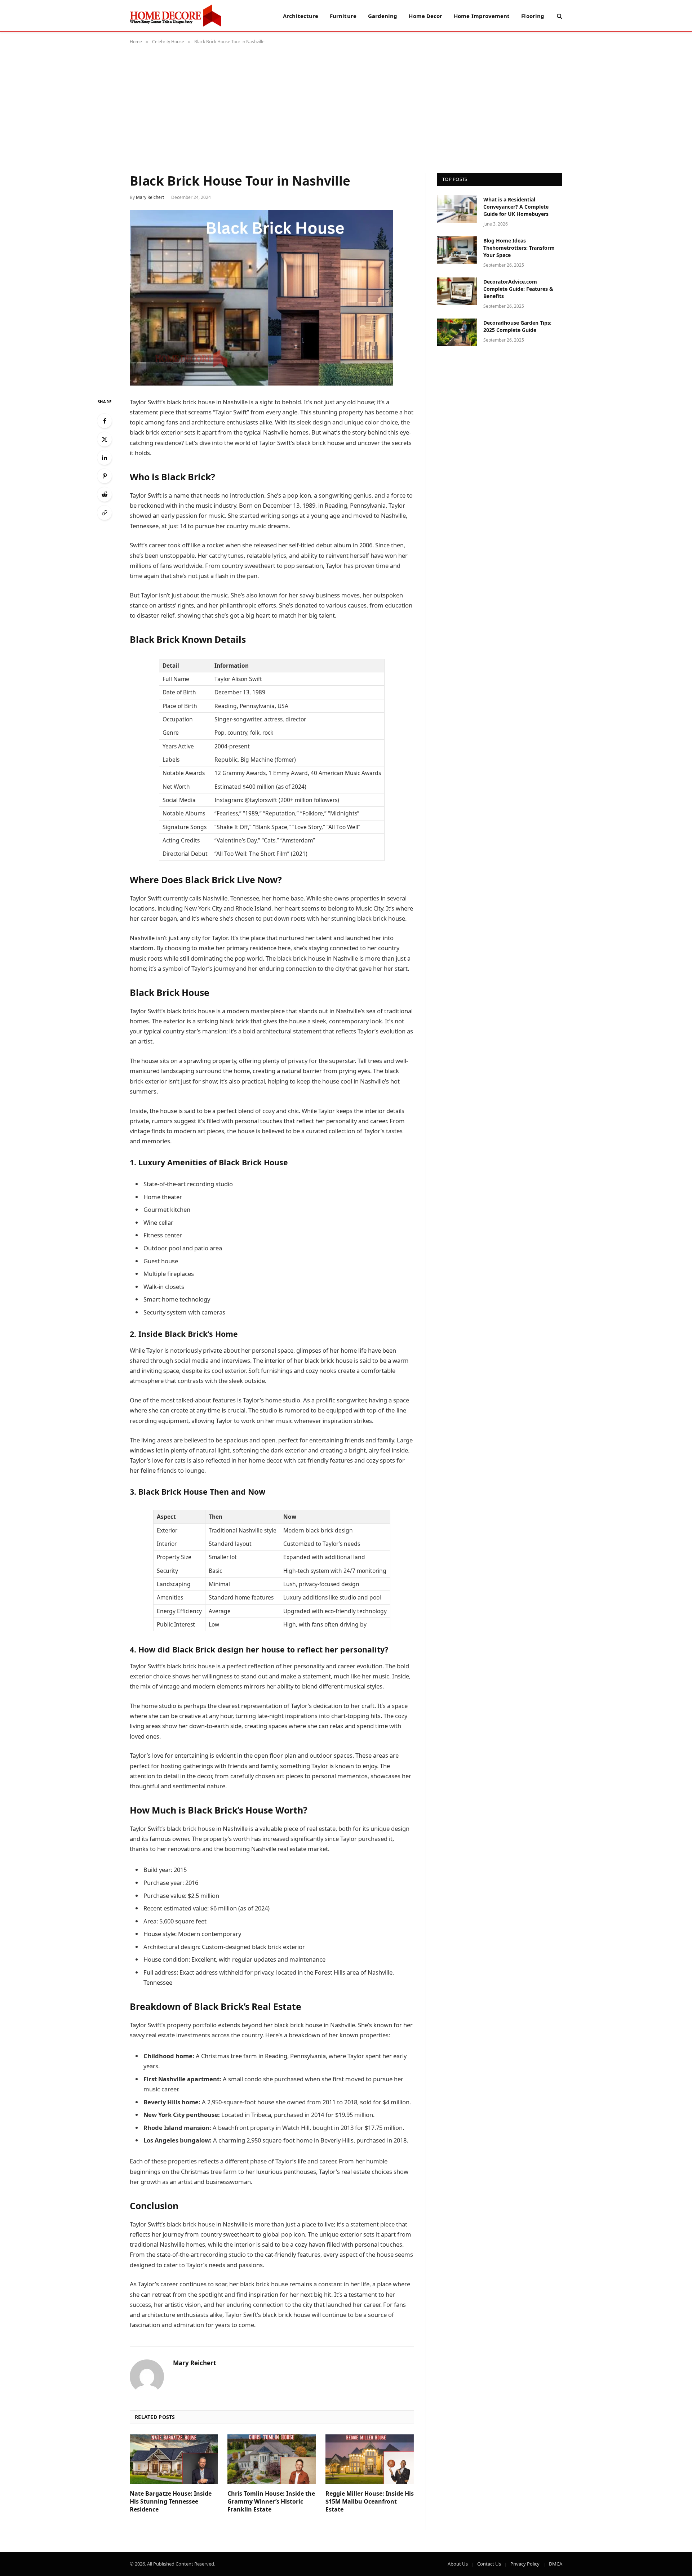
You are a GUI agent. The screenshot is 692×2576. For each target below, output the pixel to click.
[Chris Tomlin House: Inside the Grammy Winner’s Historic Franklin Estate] (272, 2459)
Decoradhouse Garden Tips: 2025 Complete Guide (517, 326)
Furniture (343, 16)
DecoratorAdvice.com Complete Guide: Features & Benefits (518, 289)
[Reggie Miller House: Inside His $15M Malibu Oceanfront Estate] (370, 2459)
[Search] (559, 16)
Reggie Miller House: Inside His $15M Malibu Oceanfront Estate (370, 2502)
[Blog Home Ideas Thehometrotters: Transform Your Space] (457, 250)
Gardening (383, 16)
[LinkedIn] (105, 458)
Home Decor (425, 16)
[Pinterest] (105, 476)
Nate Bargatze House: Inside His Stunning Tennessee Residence (171, 2502)
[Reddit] (105, 494)
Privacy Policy (525, 2564)
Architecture (301, 16)
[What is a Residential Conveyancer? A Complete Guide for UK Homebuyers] (457, 209)
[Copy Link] (105, 513)
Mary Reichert (150, 197)
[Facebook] (105, 421)
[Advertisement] (346, 107)
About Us (458, 2564)
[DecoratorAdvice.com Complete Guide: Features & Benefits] (457, 291)
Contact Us (489, 2564)
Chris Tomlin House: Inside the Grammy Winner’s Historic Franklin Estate (271, 2502)
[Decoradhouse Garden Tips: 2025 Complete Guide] (457, 332)
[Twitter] (105, 439)
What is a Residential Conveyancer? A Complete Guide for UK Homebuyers (516, 207)
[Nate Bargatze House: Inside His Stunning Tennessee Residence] (174, 2459)
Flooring (533, 16)
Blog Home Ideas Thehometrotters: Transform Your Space (519, 248)
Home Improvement (482, 16)
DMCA (556, 2564)
